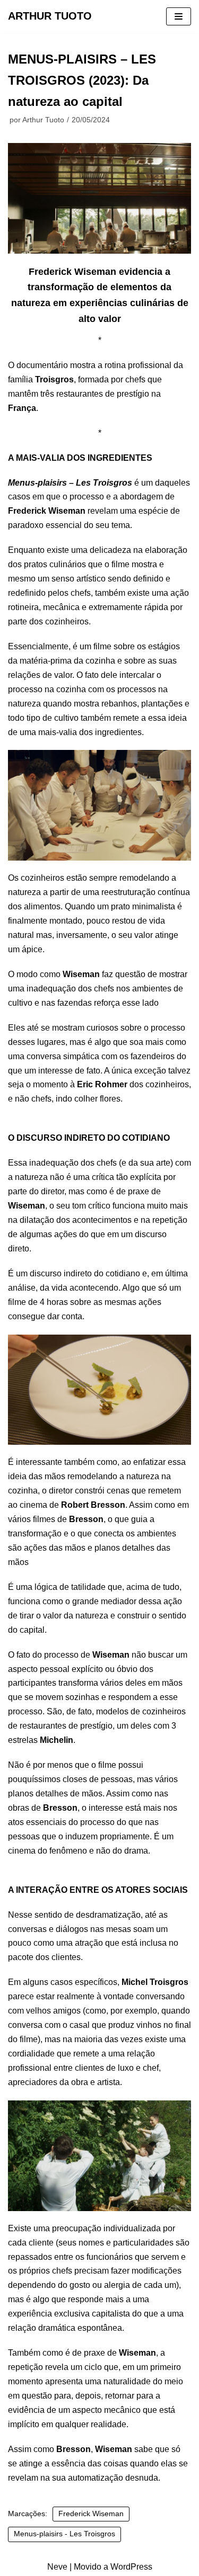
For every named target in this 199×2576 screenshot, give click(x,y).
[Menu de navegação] (179, 16)
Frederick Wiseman (91, 2514)
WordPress (131, 2567)
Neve (57, 2567)
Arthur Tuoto (43, 120)
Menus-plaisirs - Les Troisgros (64, 2534)
